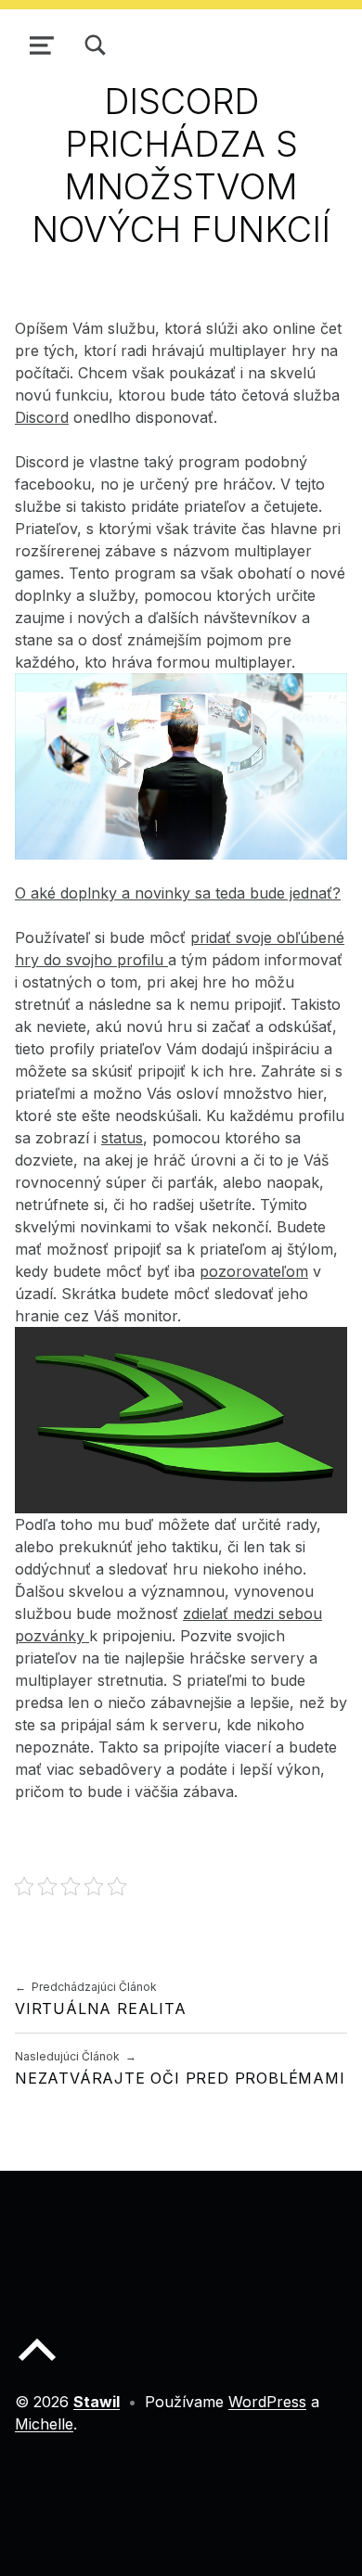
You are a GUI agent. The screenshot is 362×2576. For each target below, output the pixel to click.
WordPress (267, 2402)
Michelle (44, 2424)
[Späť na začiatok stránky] (37, 2365)
